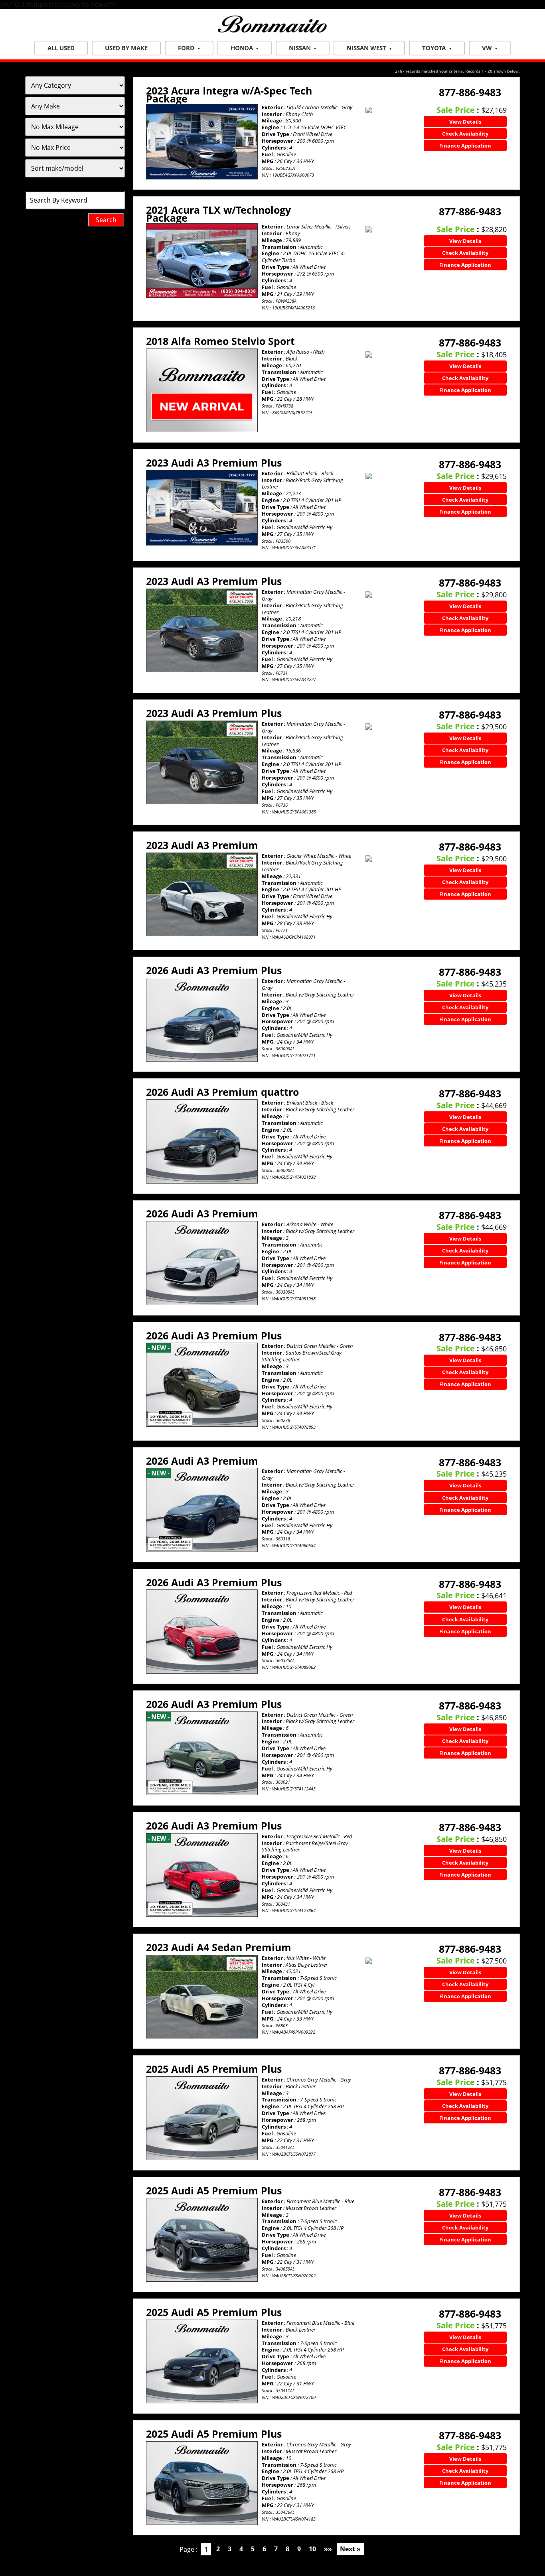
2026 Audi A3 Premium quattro (222, 1092)
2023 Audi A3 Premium (202, 845)
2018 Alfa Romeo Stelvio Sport (220, 341)
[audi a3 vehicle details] (202, 508)
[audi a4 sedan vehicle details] (202, 1997)
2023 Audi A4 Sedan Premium (219, 1947)
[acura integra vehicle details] (202, 142)
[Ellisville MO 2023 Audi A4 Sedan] (202, 1997)
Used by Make (126, 48)
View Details (465, 122)
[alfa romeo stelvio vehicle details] (202, 390)
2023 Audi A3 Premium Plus (214, 463)
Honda (242, 48)
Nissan (300, 48)
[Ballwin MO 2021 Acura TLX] (202, 261)
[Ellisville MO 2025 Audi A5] (202, 2118)
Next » (350, 2549)
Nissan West (366, 48)
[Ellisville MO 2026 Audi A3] (202, 1020)
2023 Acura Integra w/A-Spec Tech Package (229, 95)
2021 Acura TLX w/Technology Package (218, 214)
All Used (61, 48)
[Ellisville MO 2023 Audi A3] (202, 631)
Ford (186, 48)
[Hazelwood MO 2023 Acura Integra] (202, 142)
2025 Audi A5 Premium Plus (214, 2069)
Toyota (434, 48)
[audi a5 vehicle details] (202, 2118)
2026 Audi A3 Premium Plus (214, 970)
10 (312, 2549)
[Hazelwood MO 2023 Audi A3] (202, 508)
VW (487, 48)
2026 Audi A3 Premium (202, 1213)
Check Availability (465, 134)
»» (328, 2549)
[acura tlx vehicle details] (202, 261)
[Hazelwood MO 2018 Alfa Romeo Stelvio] (202, 390)
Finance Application (465, 146)
